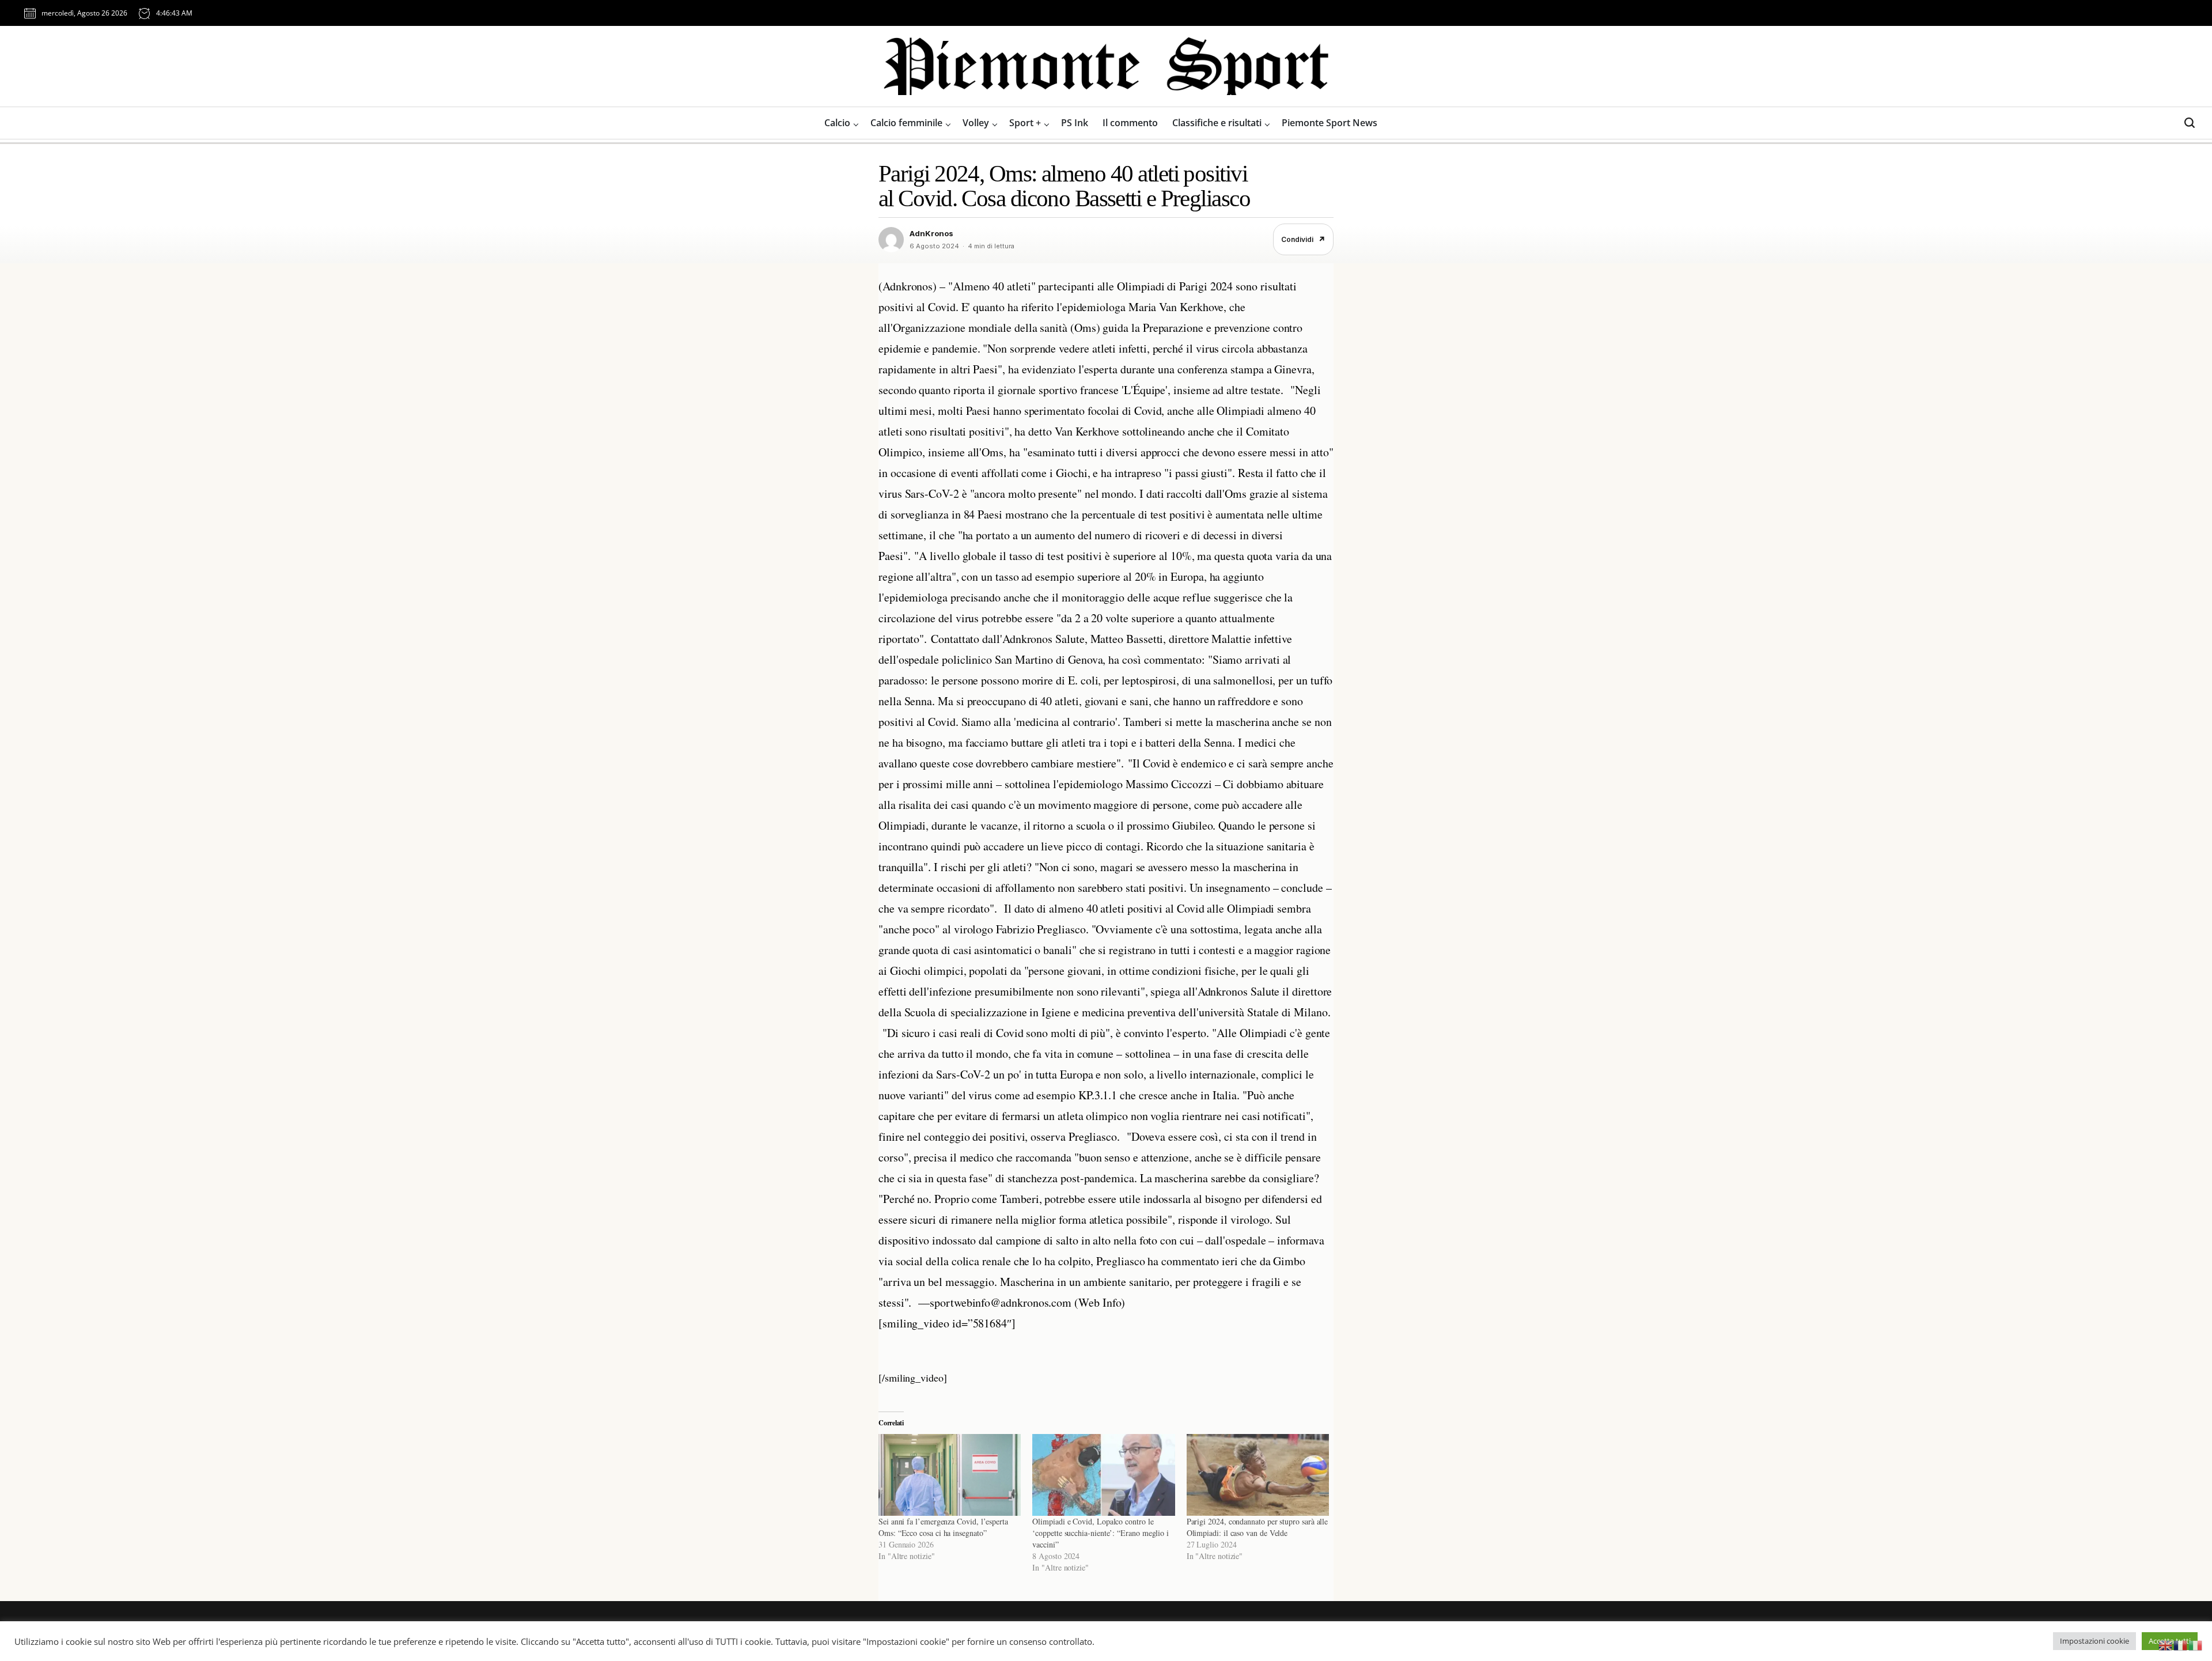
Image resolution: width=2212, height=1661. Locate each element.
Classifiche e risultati (1217, 123)
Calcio (837, 123)
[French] (2181, 1644)
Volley (976, 123)
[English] (2166, 1644)
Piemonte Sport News (1330, 123)
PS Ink (1075, 123)
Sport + (1025, 123)
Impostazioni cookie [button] (2094, 1641)
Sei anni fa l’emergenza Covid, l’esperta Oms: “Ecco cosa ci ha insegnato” (943, 1527)
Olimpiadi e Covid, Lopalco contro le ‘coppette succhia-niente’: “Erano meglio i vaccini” (1101, 1533)
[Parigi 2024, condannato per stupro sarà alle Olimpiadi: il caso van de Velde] (1258, 1475)
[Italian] (2196, 1644)
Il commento (1130, 123)
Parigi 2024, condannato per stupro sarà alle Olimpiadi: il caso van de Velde (1257, 1527)
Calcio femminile (906, 123)
